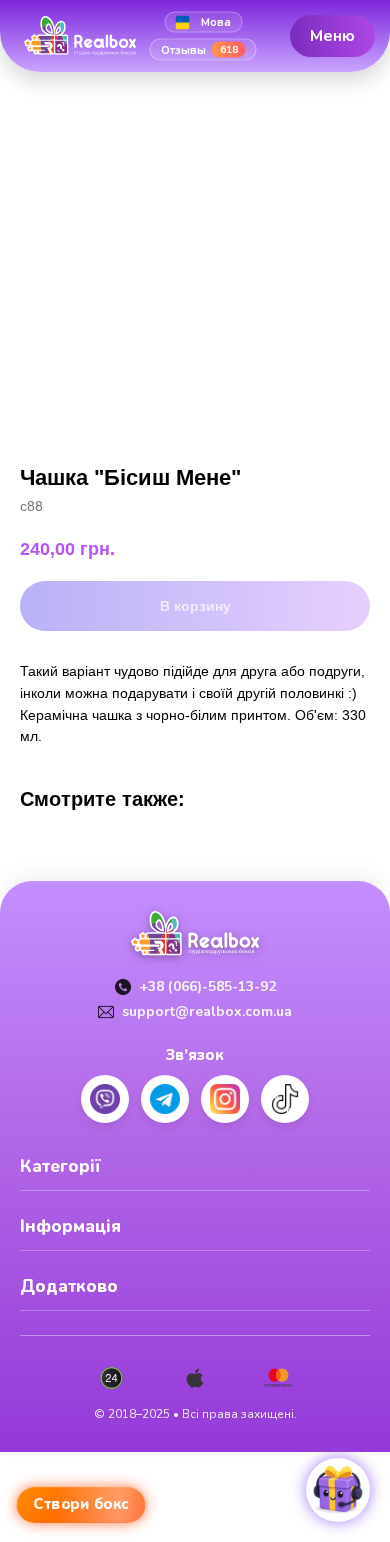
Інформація (70, 1226)
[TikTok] (285, 1099)
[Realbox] (88, 36)
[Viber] (105, 1099)
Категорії (60, 1166)
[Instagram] (225, 1099)
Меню (332, 35)
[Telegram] (165, 1099)
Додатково (69, 1286)
